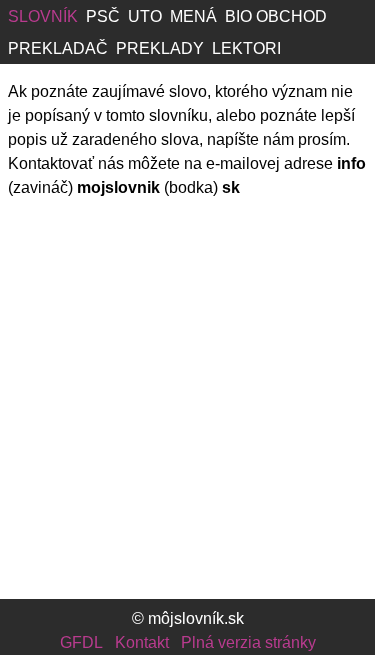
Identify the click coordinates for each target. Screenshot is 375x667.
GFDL (81, 642)
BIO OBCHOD (276, 16)
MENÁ (193, 16)
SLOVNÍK (43, 16)
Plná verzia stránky (248, 642)
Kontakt (142, 642)
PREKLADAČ (58, 48)
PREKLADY (160, 48)
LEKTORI (246, 48)
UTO (145, 16)
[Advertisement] (187, 405)
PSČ (103, 16)
